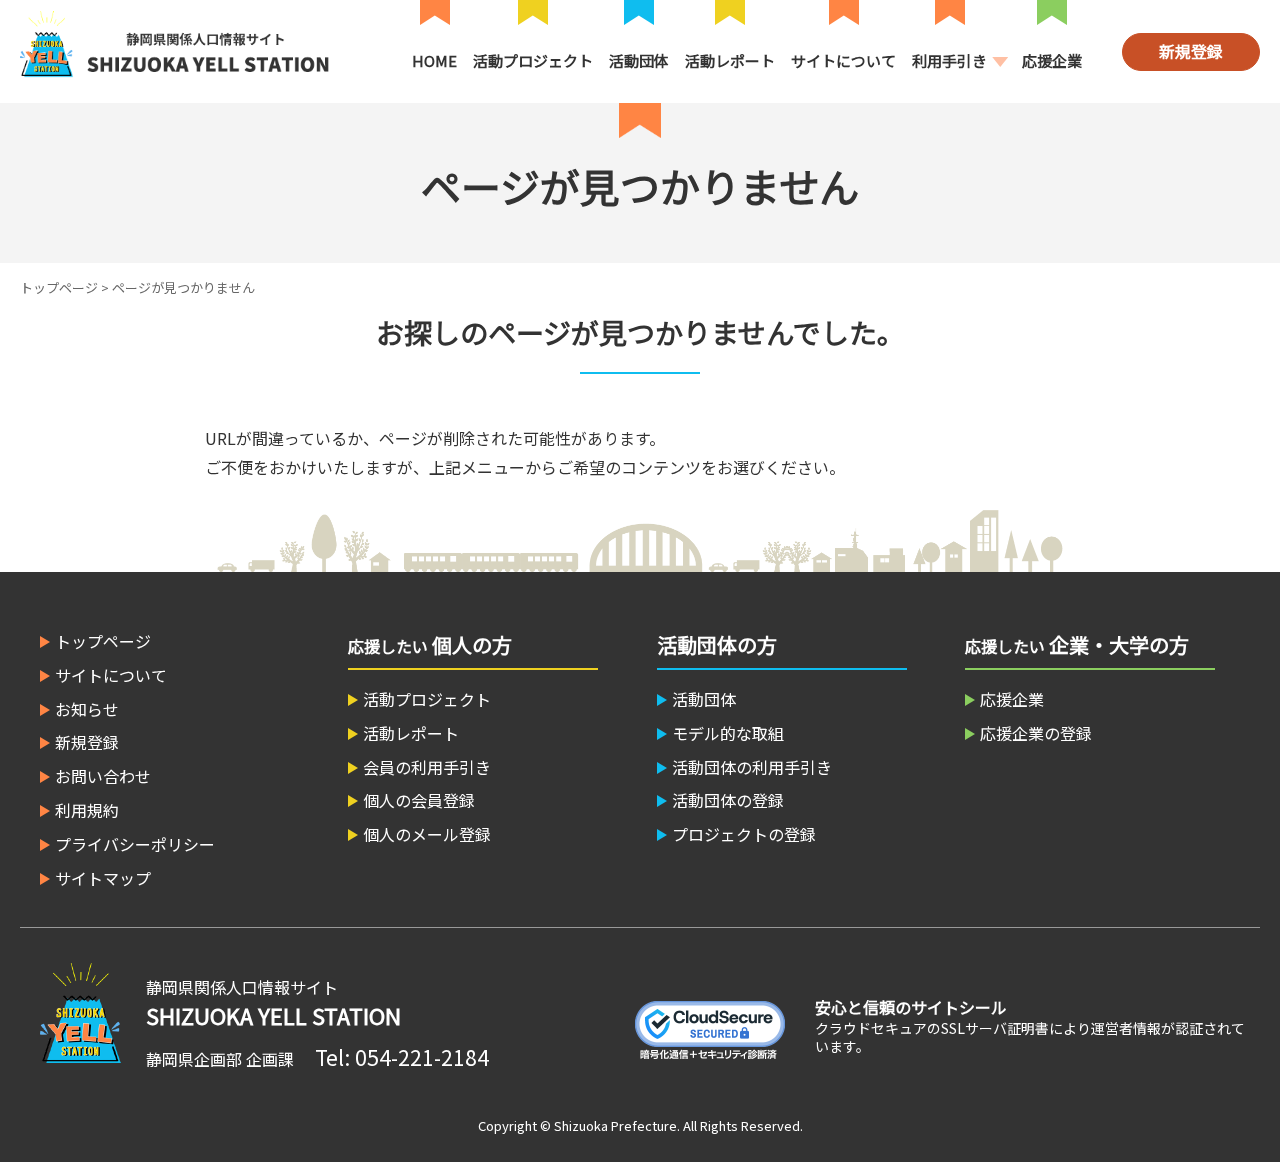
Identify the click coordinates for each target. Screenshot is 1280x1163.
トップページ (59, 287)
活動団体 (639, 60)
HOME (434, 60)
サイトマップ (103, 878)
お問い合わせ (103, 776)
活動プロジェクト (533, 60)
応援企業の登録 (1036, 733)
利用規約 (87, 810)
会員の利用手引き (427, 767)
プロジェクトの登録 (744, 834)
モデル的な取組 (728, 733)
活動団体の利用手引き (752, 767)
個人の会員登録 (419, 800)
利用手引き (949, 60)
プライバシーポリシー (135, 844)
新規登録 (1191, 51)
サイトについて (843, 60)
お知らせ (87, 709)
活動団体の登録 (728, 800)
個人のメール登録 (427, 834)
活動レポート (730, 60)
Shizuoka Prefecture (615, 1125)
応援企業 (1052, 60)
